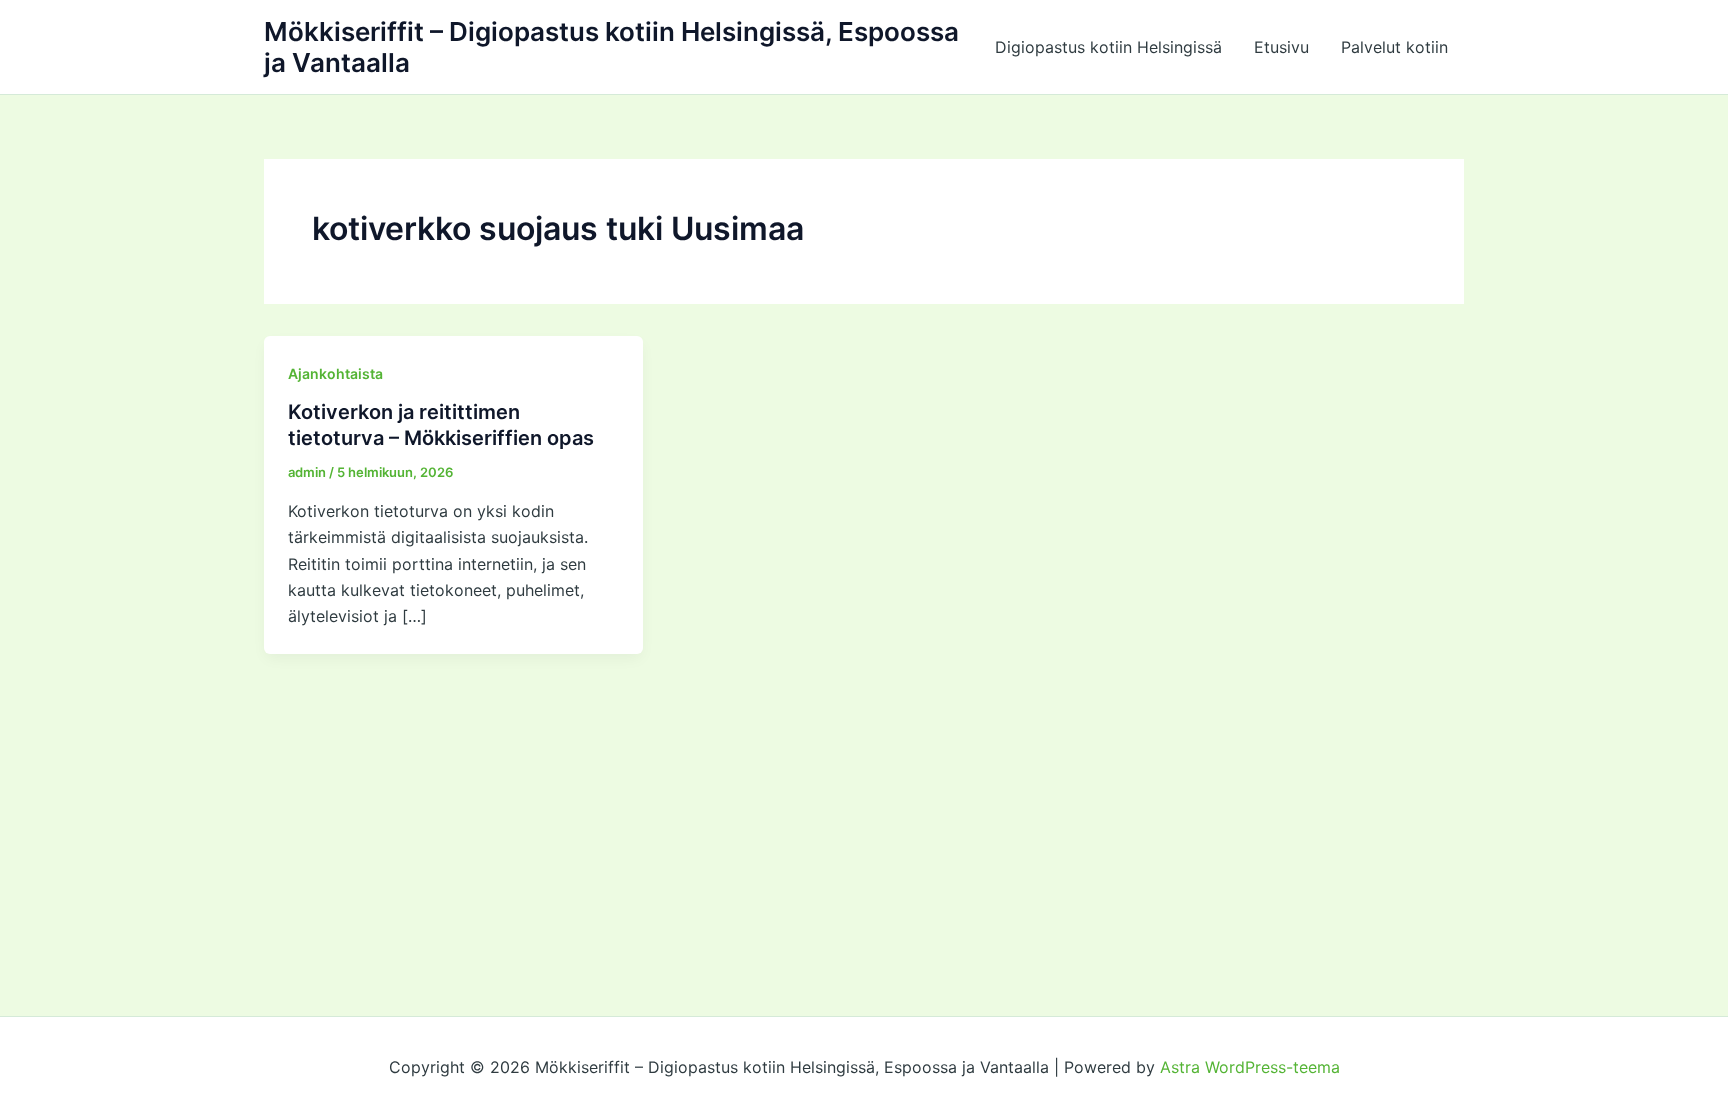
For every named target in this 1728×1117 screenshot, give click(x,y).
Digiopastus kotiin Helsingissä (1108, 47)
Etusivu (1281, 47)
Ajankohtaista (335, 373)
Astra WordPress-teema (1250, 1067)
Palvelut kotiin (1394, 47)
